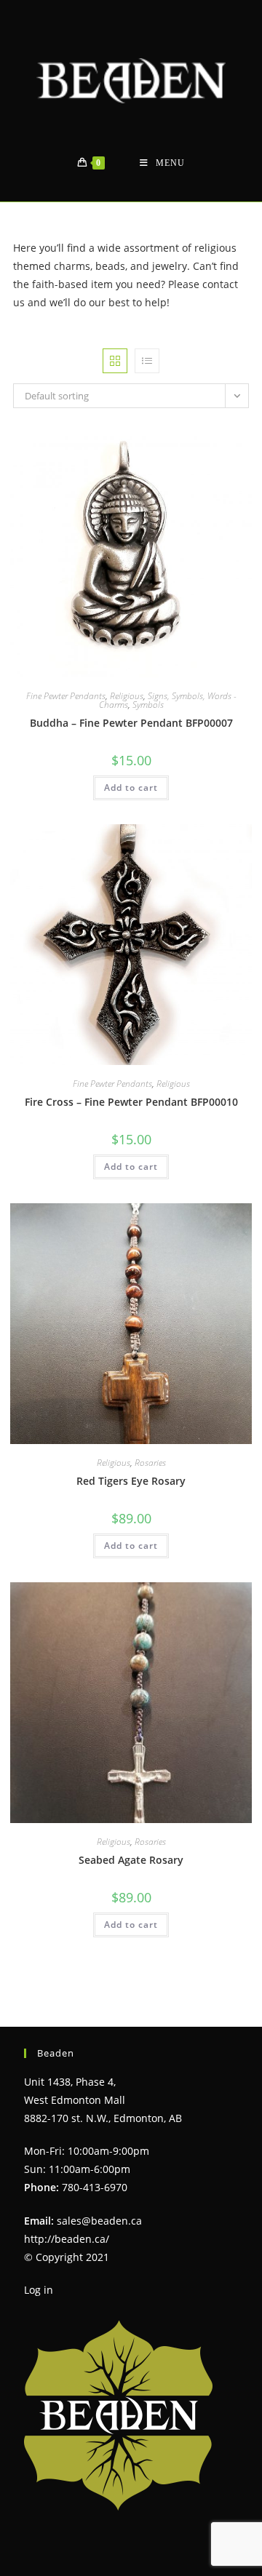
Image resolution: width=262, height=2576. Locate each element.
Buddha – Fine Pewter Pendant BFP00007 (131, 723)
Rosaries (150, 1463)
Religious (127, 696)
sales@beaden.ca (99, 2221)
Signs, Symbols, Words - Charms (168, 700)
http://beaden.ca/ (67, 2239)
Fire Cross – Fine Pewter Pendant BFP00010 (131, 1102)
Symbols (148, 705)
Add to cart (131, 787)
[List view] (147, 361)
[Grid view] (115, 361)
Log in (39, 2290)
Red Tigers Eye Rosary (131, 1481)
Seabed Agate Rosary (131, 1860)
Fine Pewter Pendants (66, 696)
